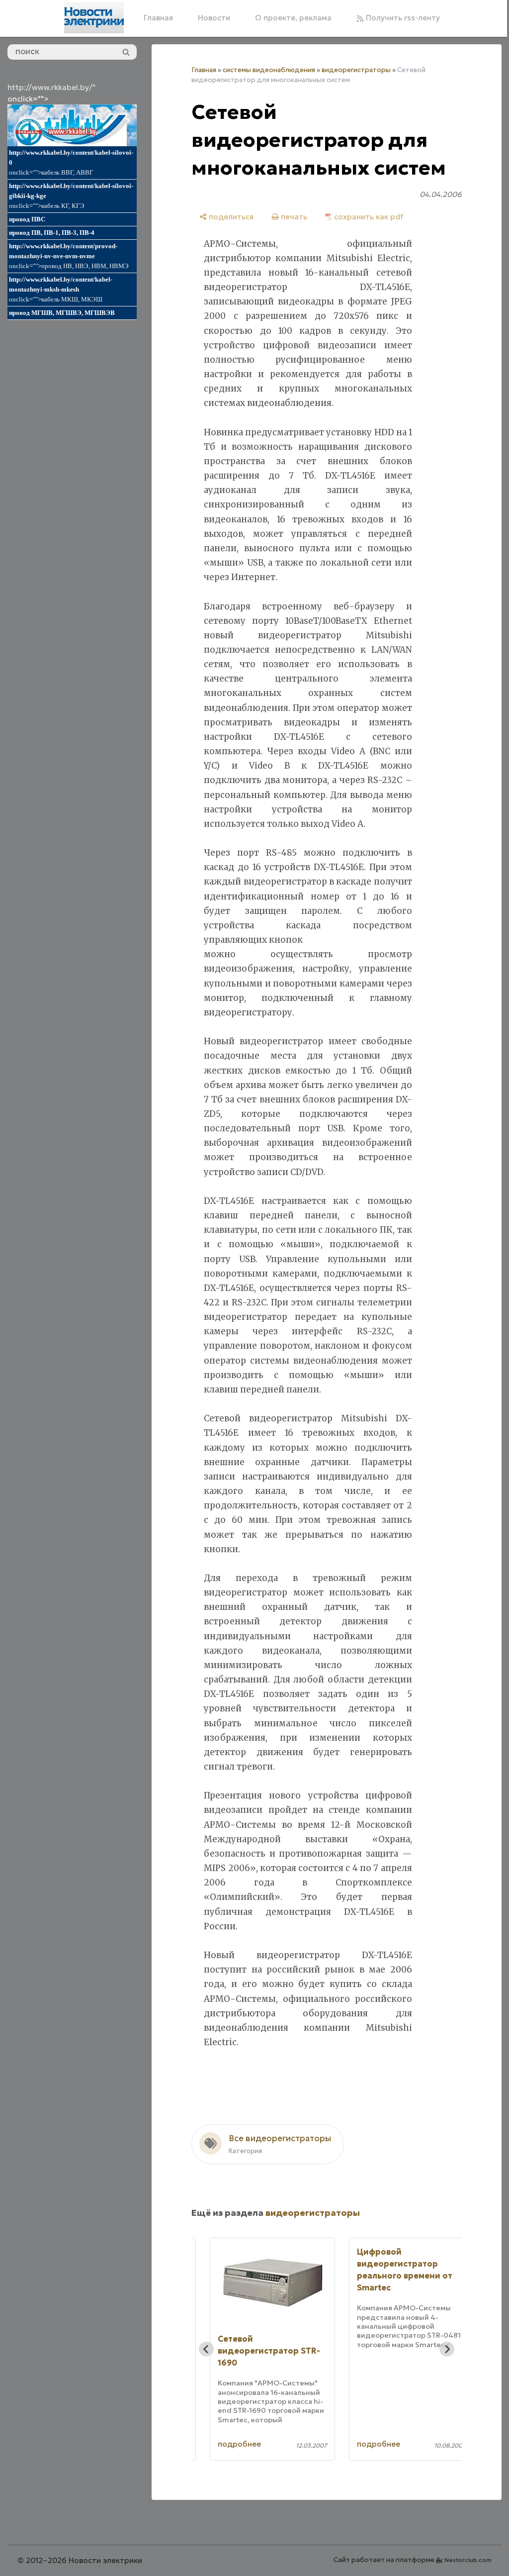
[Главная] (94, 18)
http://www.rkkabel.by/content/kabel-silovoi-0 (71, 157)
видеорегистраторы (356, 70)
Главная (158, 18)
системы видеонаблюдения (269, 70)
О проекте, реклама (293, 18)
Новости (214, 18)
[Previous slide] (206, 2349)
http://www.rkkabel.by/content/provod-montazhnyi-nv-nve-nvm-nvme (63, 251)
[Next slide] (447, 2349)
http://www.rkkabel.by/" (51, 87)
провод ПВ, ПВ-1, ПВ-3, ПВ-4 (52, 233)
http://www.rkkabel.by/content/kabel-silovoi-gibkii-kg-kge (71, 191)
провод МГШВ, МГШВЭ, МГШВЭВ (62, 313)
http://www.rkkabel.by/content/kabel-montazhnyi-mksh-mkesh (61, 284)
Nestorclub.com (468, 2560)
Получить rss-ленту (402, 18)
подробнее (239, 2444)
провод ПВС (27, 219)
